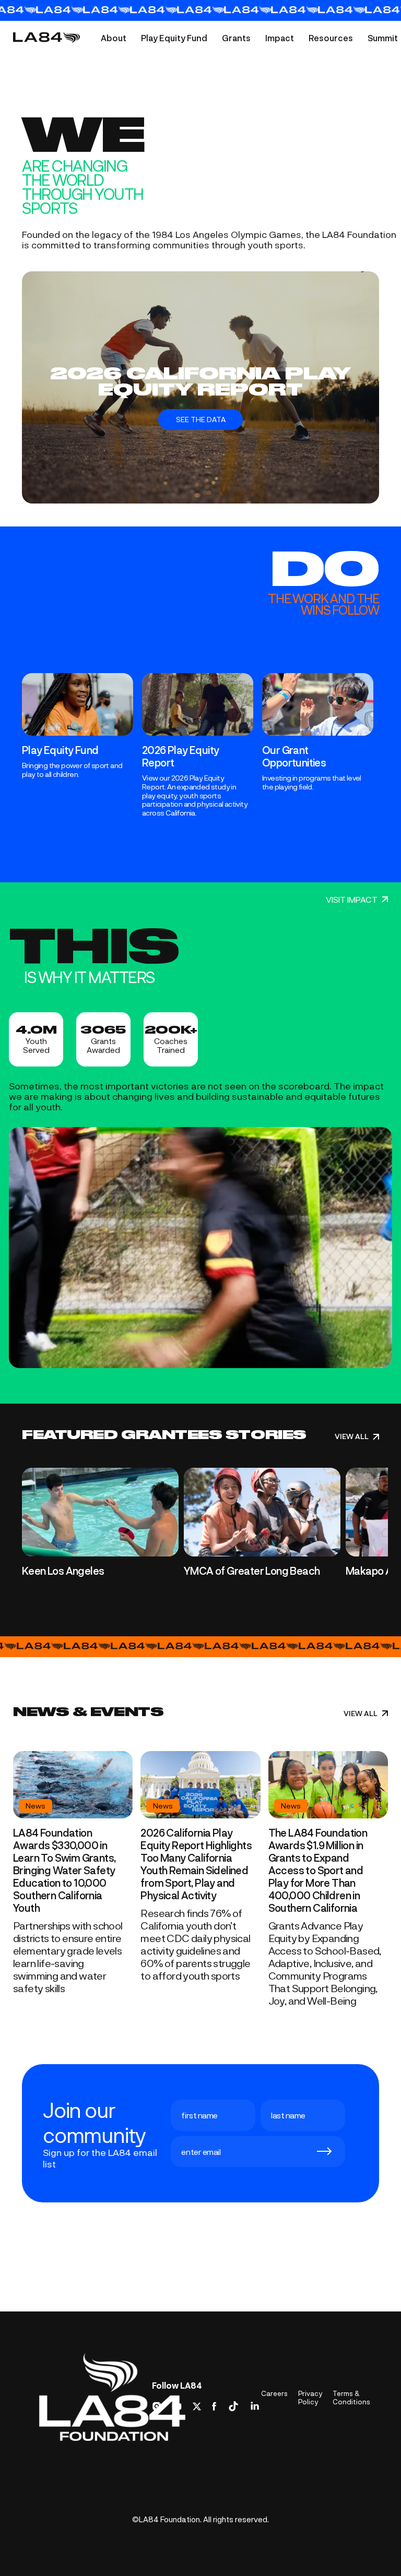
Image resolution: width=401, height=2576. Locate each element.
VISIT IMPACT (352, 900)
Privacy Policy (310, 2398)
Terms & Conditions (351, 2398)
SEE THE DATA (201, 419)
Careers (274, 2393)
